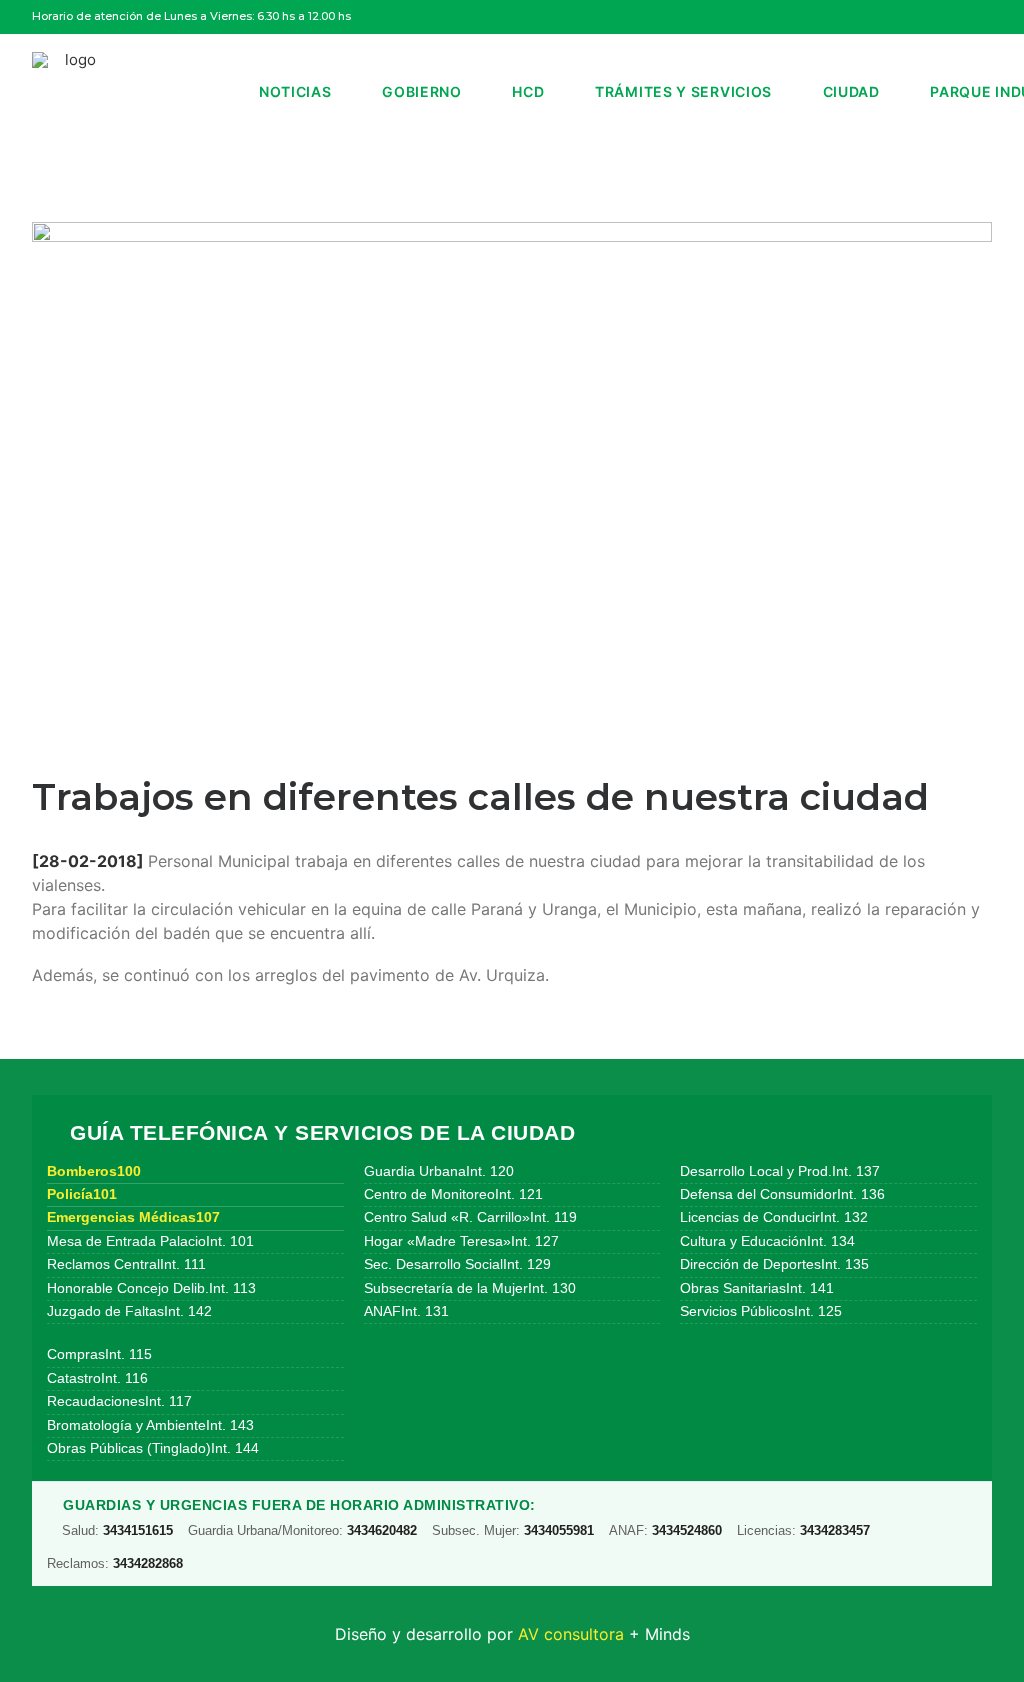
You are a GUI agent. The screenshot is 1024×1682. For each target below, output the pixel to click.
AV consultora (571, 1634)
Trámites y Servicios (683, 91)
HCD (528, 91)
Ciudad (851, 91)
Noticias (295, 91)
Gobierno (422, 91)
